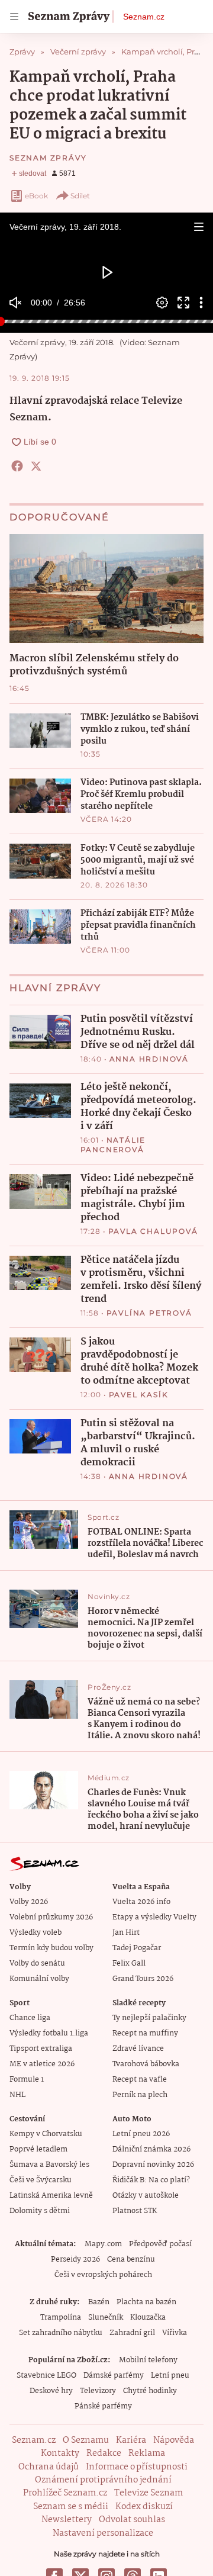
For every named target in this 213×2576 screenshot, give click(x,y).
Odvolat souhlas (132, 2520)
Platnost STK (135, 2211)
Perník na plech (140, 2095)
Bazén (99, 2302)
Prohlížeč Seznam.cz (65, 2493)
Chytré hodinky (150, 2391)
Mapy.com (103, 2244)
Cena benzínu (131, 2260)
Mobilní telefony (148, 2360)
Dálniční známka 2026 (151, 2149)
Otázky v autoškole (146, 2196)
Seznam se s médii (71, 2507)
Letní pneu (170, 2376)
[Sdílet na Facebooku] (17, 466)
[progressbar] (106, 321)
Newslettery (67, 2520)
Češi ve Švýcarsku (41, 2180)
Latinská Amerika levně (51, 2196)
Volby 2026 (29, 1902)
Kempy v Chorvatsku (46, 2134)
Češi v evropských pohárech (103, 2275)
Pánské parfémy (103, 2406)
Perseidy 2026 (75, 2260)
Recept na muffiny (145, 2033)
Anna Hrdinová (149, 1059)
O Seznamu (86, 2440)
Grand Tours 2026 (143, 1979)
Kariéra (131, 2440)
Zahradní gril (132, 2333)
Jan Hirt (126, 1933)
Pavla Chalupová (153, 1231)
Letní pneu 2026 (141, 2134)
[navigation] (14, 17)
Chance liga (30, 2018)
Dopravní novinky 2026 (153, 2165)
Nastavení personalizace (103, 2533)
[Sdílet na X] (36, 466)
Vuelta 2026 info (141, 1902)
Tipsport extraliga (41, 2049)
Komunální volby (39, 1979)
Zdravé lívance (138, 2049)
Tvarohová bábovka (146, 2064)
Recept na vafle (140, 2080)
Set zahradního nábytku (61, 2333)
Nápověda (174, 2440)
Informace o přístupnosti (137, 2467)
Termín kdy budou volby (51, 1948)
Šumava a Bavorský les (49, 2165)
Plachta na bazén (146, 2302)
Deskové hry (51, 2391)
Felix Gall (129, 1964)
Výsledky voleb (35, 1933)
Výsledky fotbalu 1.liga (49, 2033)
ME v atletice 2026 (42, 2064)
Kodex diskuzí (144, 2507)
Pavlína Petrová (149, 1313)
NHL (17, 2095)
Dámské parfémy (114, 2376)
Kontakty (60, 2453)
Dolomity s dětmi (40, 2211)
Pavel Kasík (139, 1395)
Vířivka (175, 2333)
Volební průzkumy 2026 (51, 1917)
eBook (36, 196)
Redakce (104, 2453)
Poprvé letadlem (38, 2149)
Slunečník (106, 2318)
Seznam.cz (144, 17)
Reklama (147, 2453)
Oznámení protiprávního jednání (103, 2480)
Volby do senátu (37, 1964)
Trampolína (61, 2318)
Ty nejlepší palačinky (149, 2018)
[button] (199, 227)
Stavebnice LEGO (46, 2376)
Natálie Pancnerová (113, 1145)
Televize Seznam (149, 2493)
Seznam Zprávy (48, 158)
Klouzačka (148, 2318)
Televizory (98, 2391)
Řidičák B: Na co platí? (151, 2180)
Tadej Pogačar (137, 1948)
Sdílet (80, 196)
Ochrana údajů (49, 2467)
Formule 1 (27, 2080)
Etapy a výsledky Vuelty (154, 1917)
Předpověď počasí (160, 2244)
